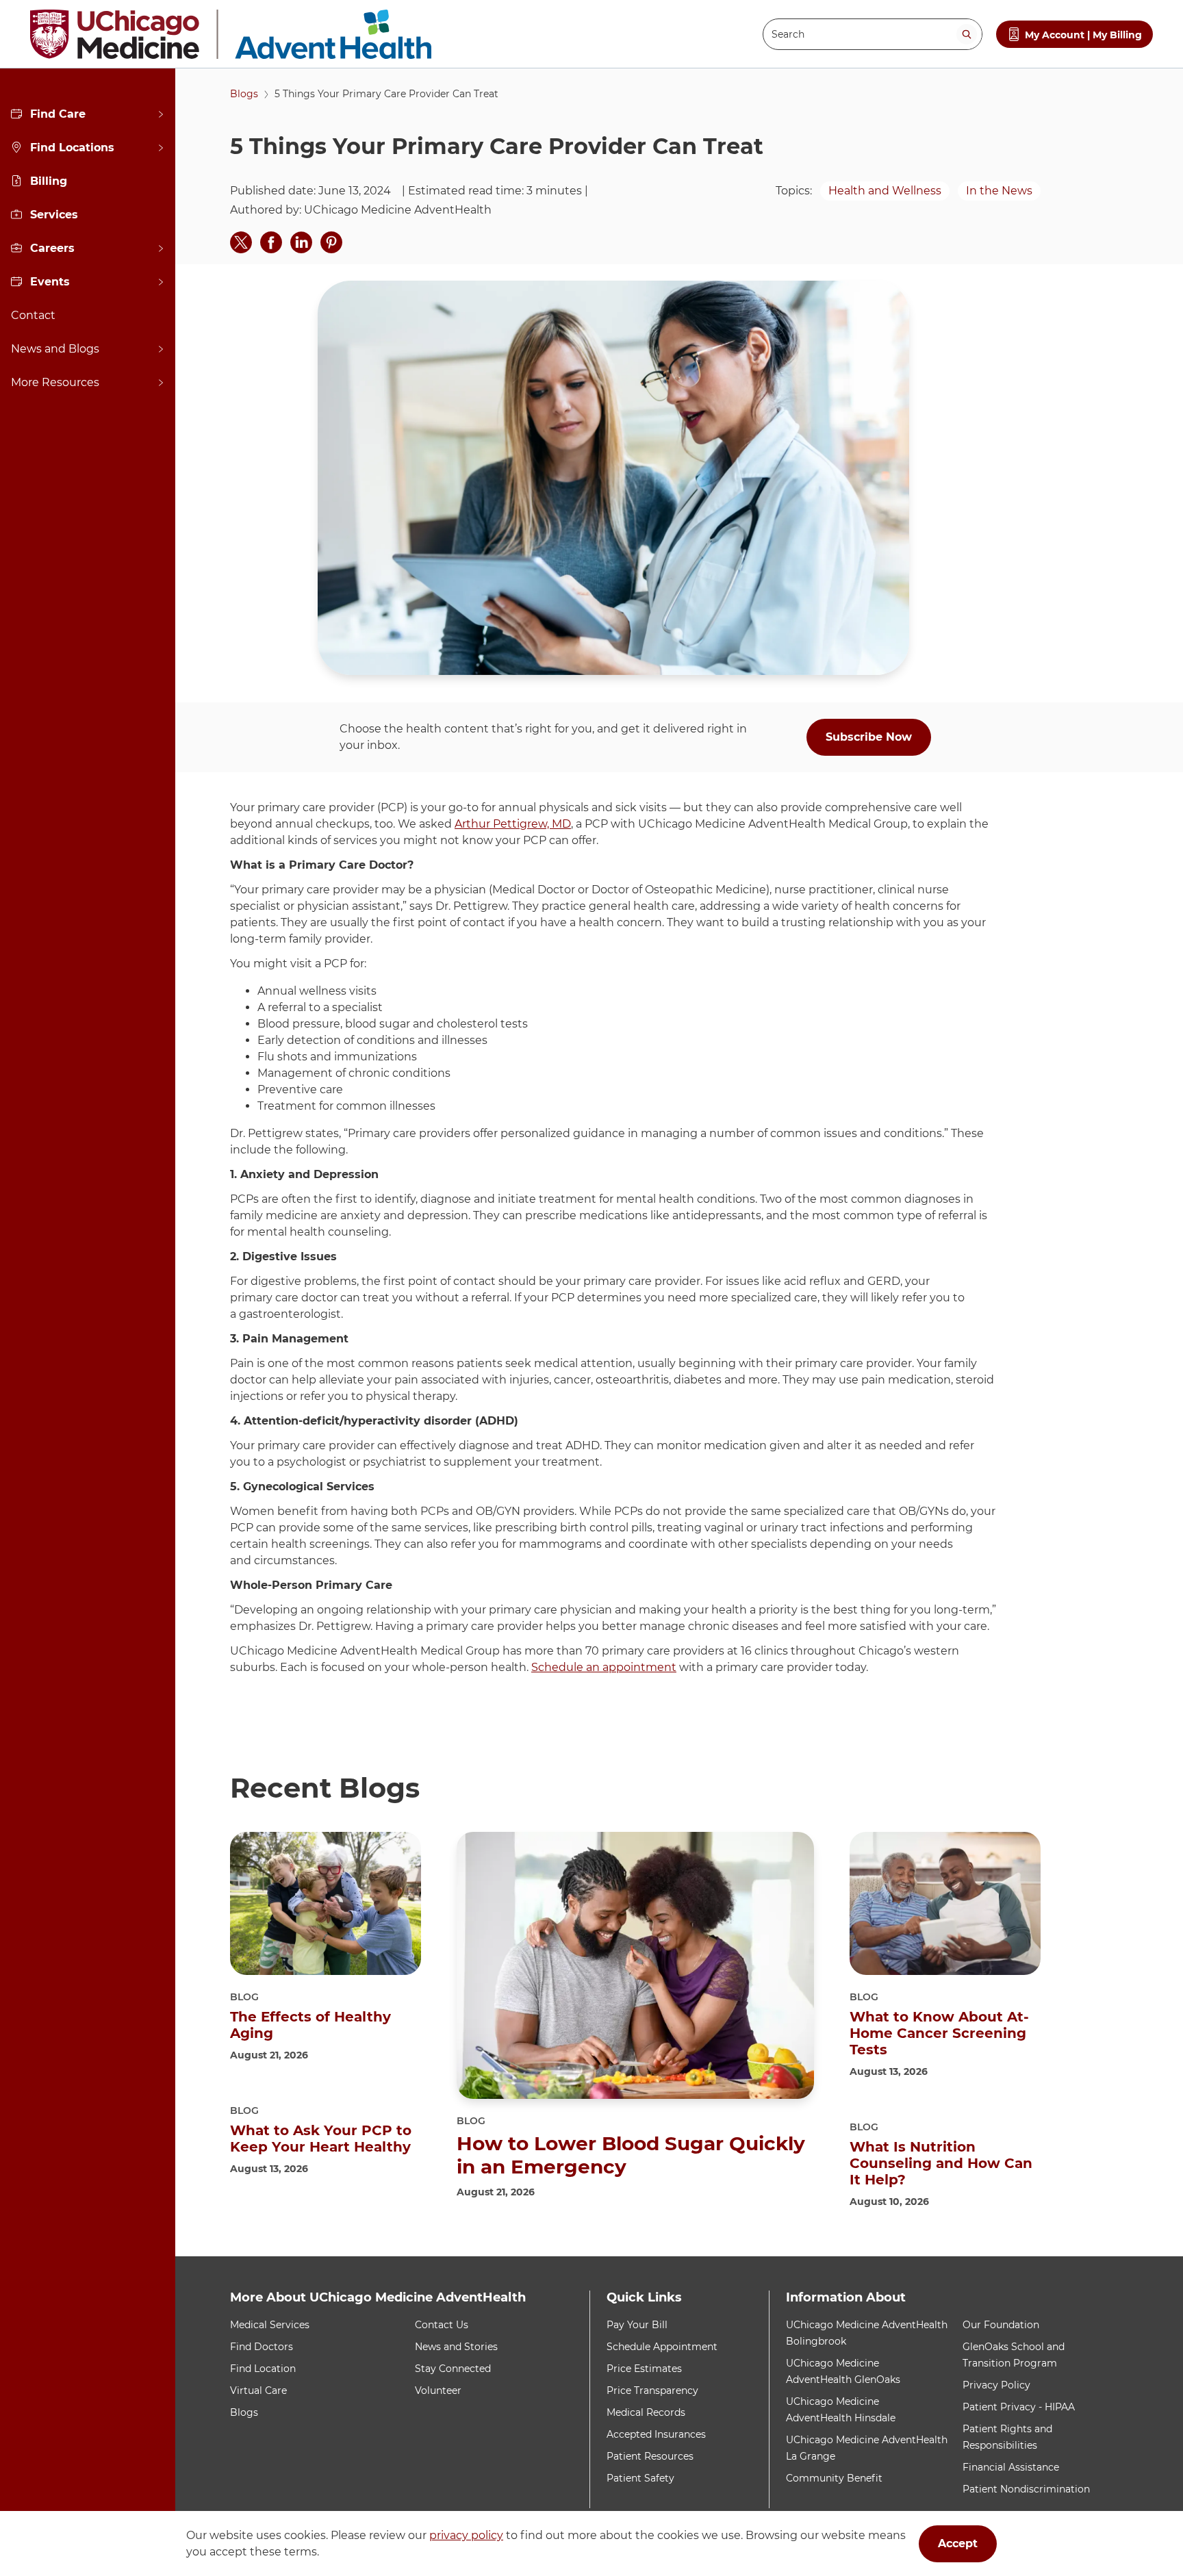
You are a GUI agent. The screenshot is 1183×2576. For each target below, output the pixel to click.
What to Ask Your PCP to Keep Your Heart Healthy (321, 2139)
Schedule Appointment (662, 2347)
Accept (958, 2543)
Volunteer (438, 2390)
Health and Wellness (885, 191)
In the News (999, 191)
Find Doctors (262, 2347)
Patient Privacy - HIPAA (1019, 2407)
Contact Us (442, 2325)
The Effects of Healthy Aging (310, 2025)
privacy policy (466, 2535)
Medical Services (270, 2325)
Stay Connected (453, 2369)
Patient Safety (640, 2478)
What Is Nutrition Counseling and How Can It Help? (941, 2163)
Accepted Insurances (656, 2434)
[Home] (231, 34)
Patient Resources (650, 2456)
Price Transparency (652, 2390)
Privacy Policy (996, 2385)
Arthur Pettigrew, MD (513, 824)
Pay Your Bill (637, 2325)
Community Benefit (834, 2478)
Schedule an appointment (604, 1667)
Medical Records (646, 2412)
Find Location (263, 2369)
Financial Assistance (1011, 2467)
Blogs (244, 94)
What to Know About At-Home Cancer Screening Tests (939, 2033)
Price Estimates (644, 2369)
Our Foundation (1001, 2325)
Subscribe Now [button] (869, 737)
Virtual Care (258, 2390)
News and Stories (456, 2347)
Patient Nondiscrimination (1026, 2489)
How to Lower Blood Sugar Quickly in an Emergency (631, 2155)
